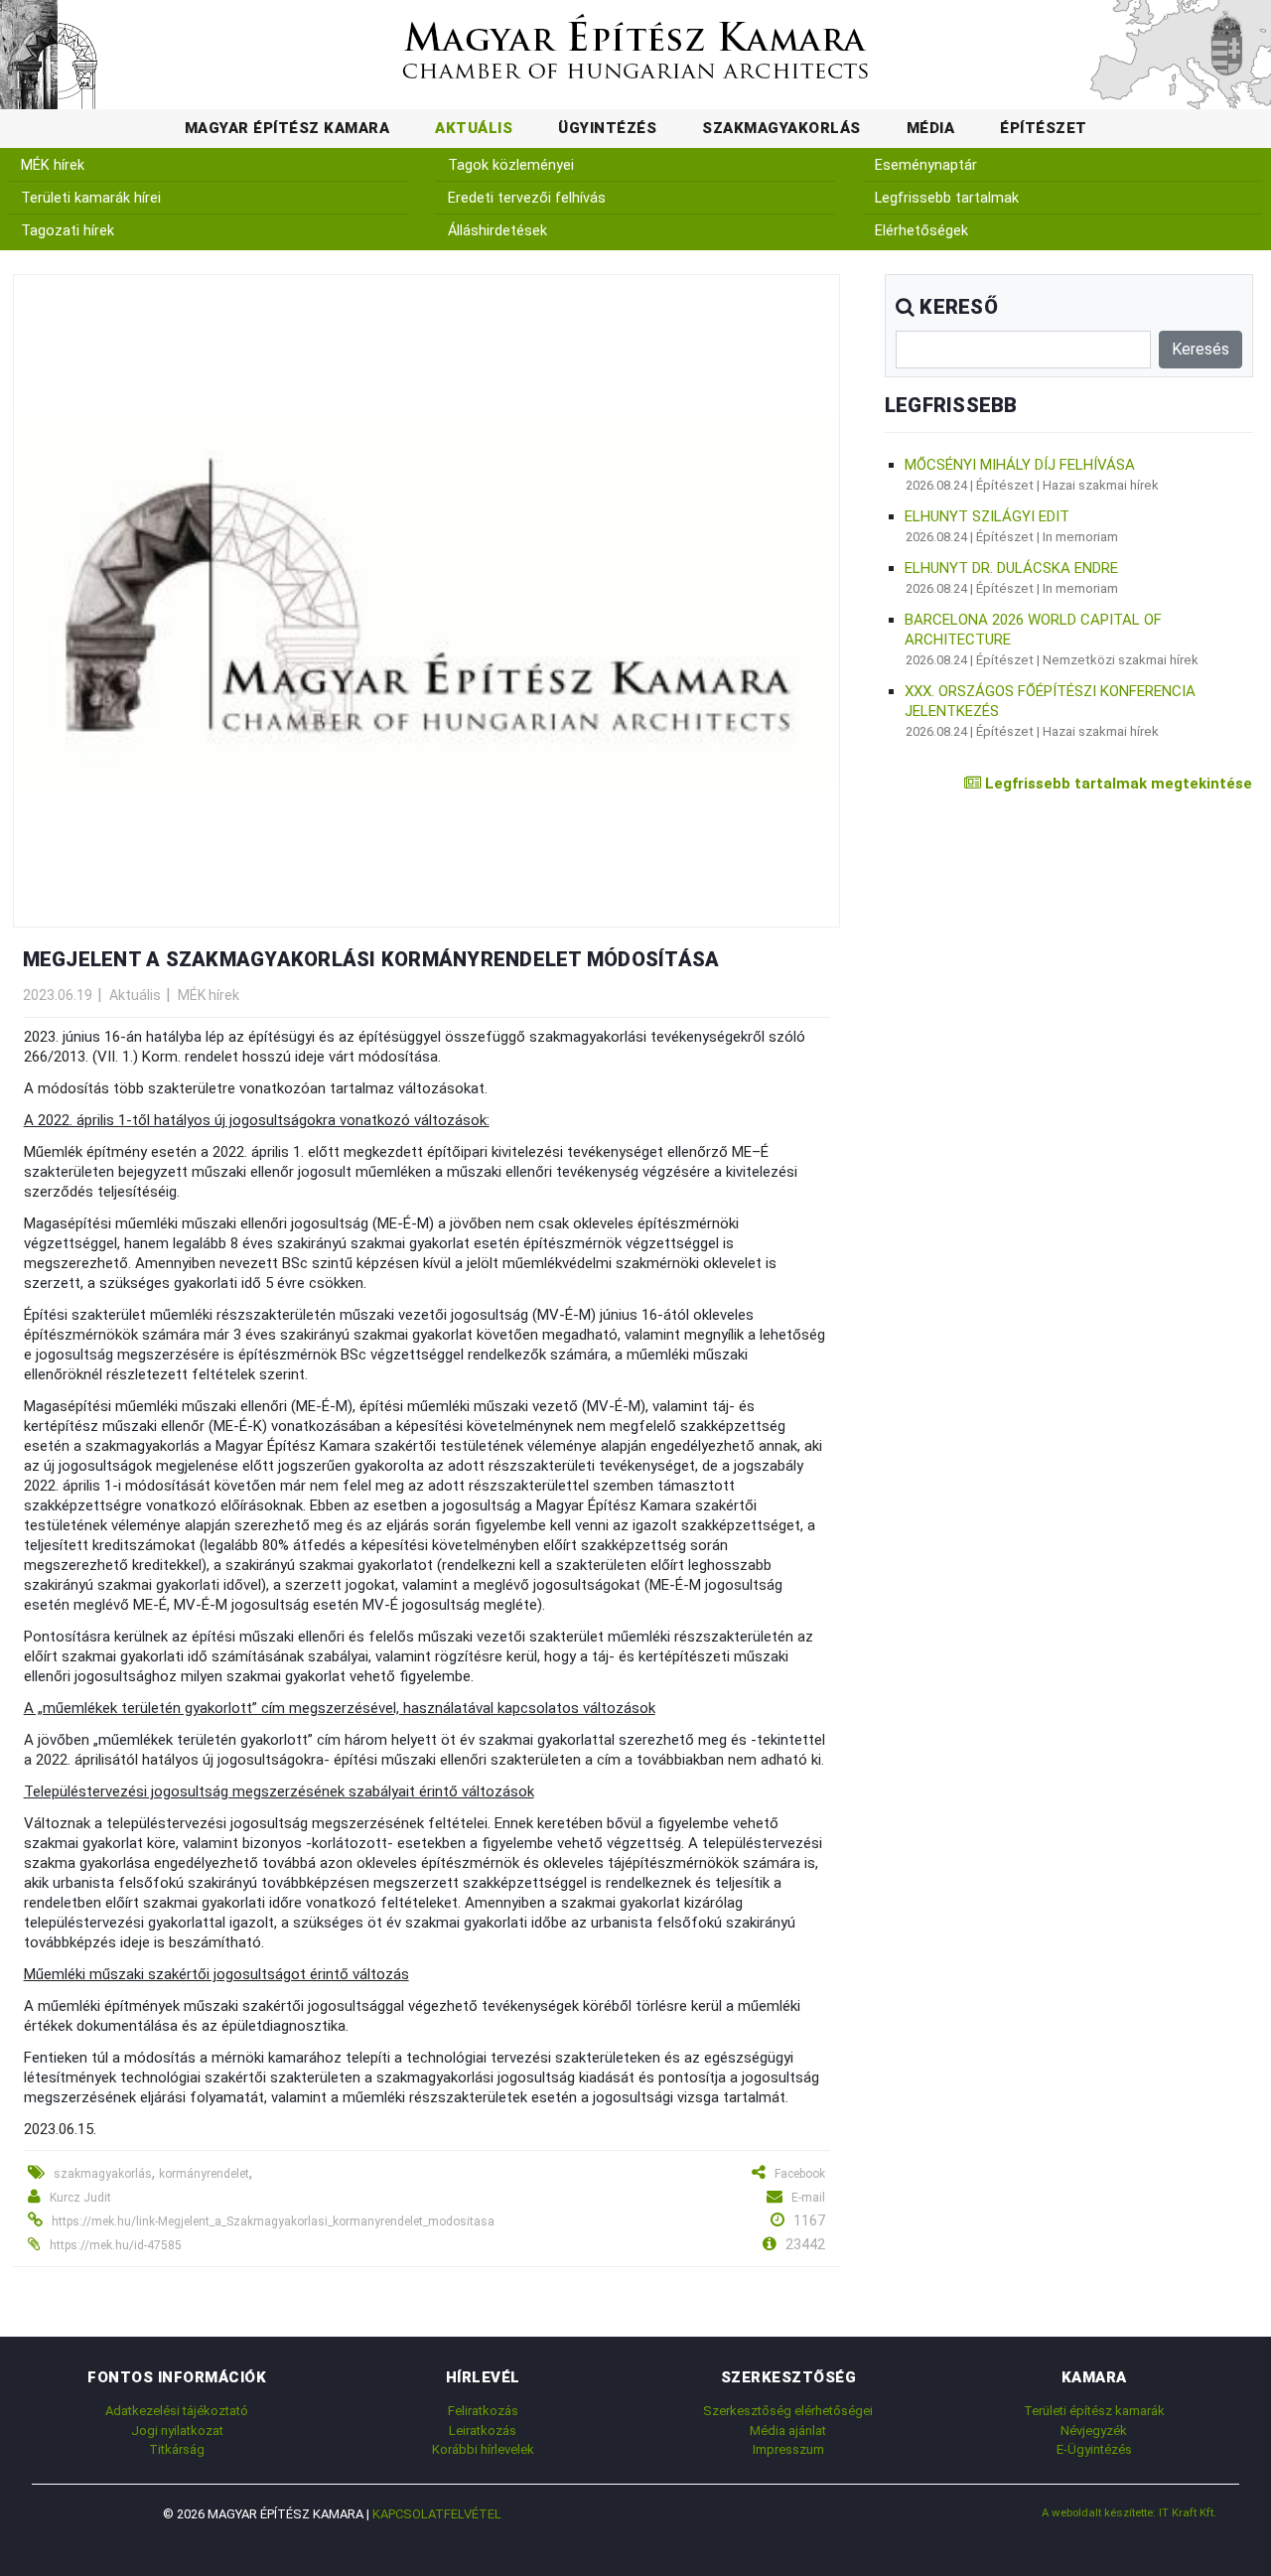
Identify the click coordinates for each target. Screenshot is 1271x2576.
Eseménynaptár (926, 165)
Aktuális (474, 128)
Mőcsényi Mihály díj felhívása (1020, 465)
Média (931, 128)
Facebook (800, 2174)
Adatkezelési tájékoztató (177, 2411)
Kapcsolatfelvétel (437, 2514)
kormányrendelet (204, 2174)
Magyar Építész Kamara (287, 128)
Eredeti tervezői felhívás (527, 198)
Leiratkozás (483, 2431)
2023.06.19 (58, 995)
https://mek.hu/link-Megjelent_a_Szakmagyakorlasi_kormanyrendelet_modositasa (273, 2221)
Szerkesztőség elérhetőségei (788, 2411)
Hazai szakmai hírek (1101, 485)
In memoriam (1080, 537)
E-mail (808, 2198)
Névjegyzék (1094, 2431)
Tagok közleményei (511, 165)
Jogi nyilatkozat (177, 2431)
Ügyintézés (607, 128)
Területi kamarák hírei (91, 198)
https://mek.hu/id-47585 (116, 2245)
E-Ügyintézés (1094, 2449)
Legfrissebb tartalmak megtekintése (1117, 784)
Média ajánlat (788, 2431)
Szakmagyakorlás (781, 128)
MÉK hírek (53, 165)
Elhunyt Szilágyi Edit (987, 516)
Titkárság (177, 2449)
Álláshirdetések (497, 231)
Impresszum (788, 2449)
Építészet (1044, 128)
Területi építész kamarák (1094, 2411)
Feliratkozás (483, 2411)
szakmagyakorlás (103, 2174)
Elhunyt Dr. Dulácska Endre (1011, 568)
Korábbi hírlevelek (483, 2449)
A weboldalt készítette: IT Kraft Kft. (1129, 2512)
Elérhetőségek (921, 231)
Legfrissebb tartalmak (947, 198)
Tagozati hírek (68, 231)
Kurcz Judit (80, 2198)
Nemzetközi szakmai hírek (1121, 660)
